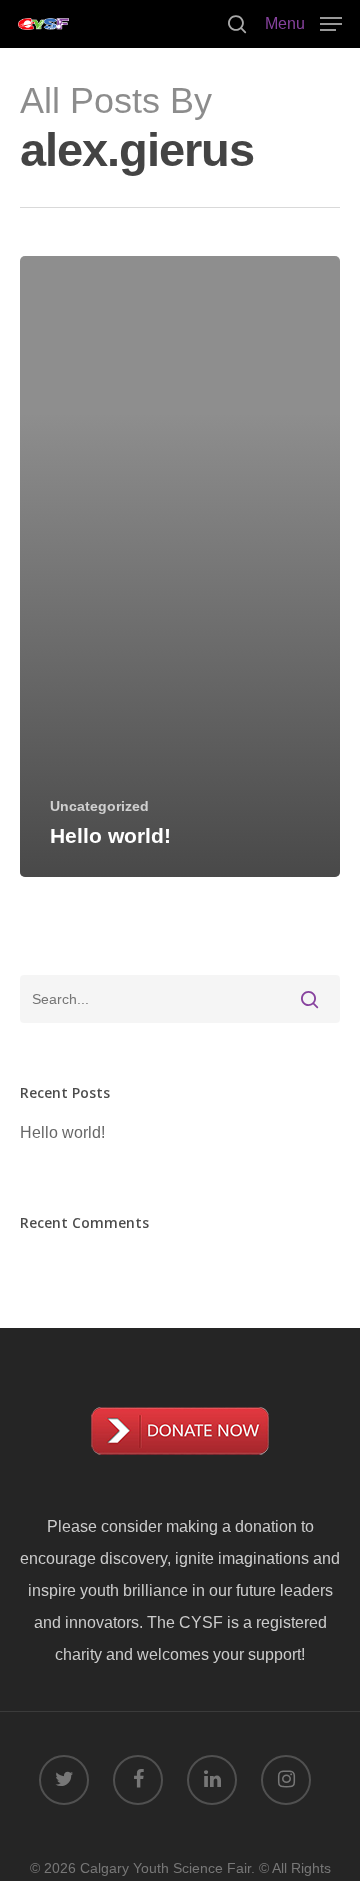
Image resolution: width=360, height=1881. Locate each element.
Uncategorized (99, 806)
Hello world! (62, 1132)
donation (266, 1526)
